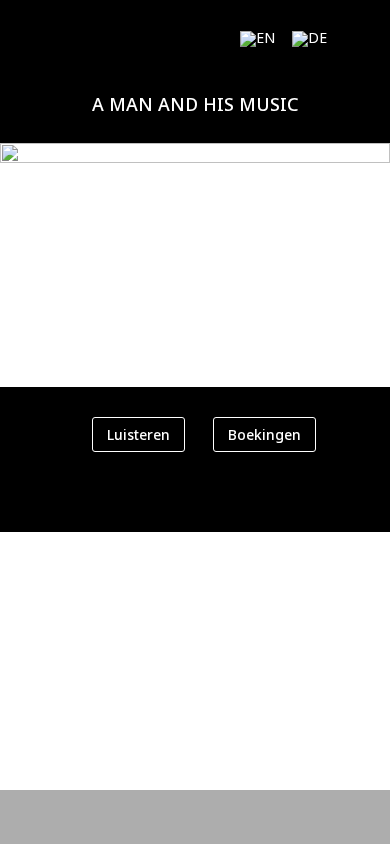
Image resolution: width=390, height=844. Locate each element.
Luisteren (138, 434)
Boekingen (264, 434)
